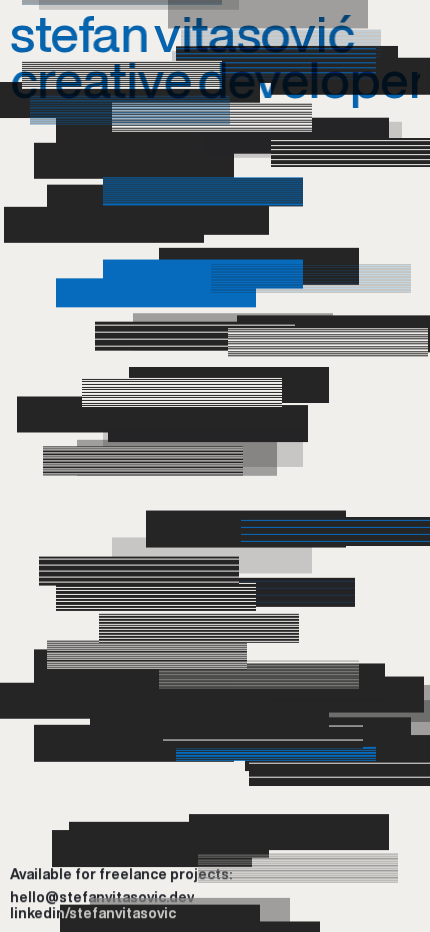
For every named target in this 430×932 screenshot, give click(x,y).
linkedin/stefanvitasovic (93, 914)
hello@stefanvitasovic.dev (102, 898)
